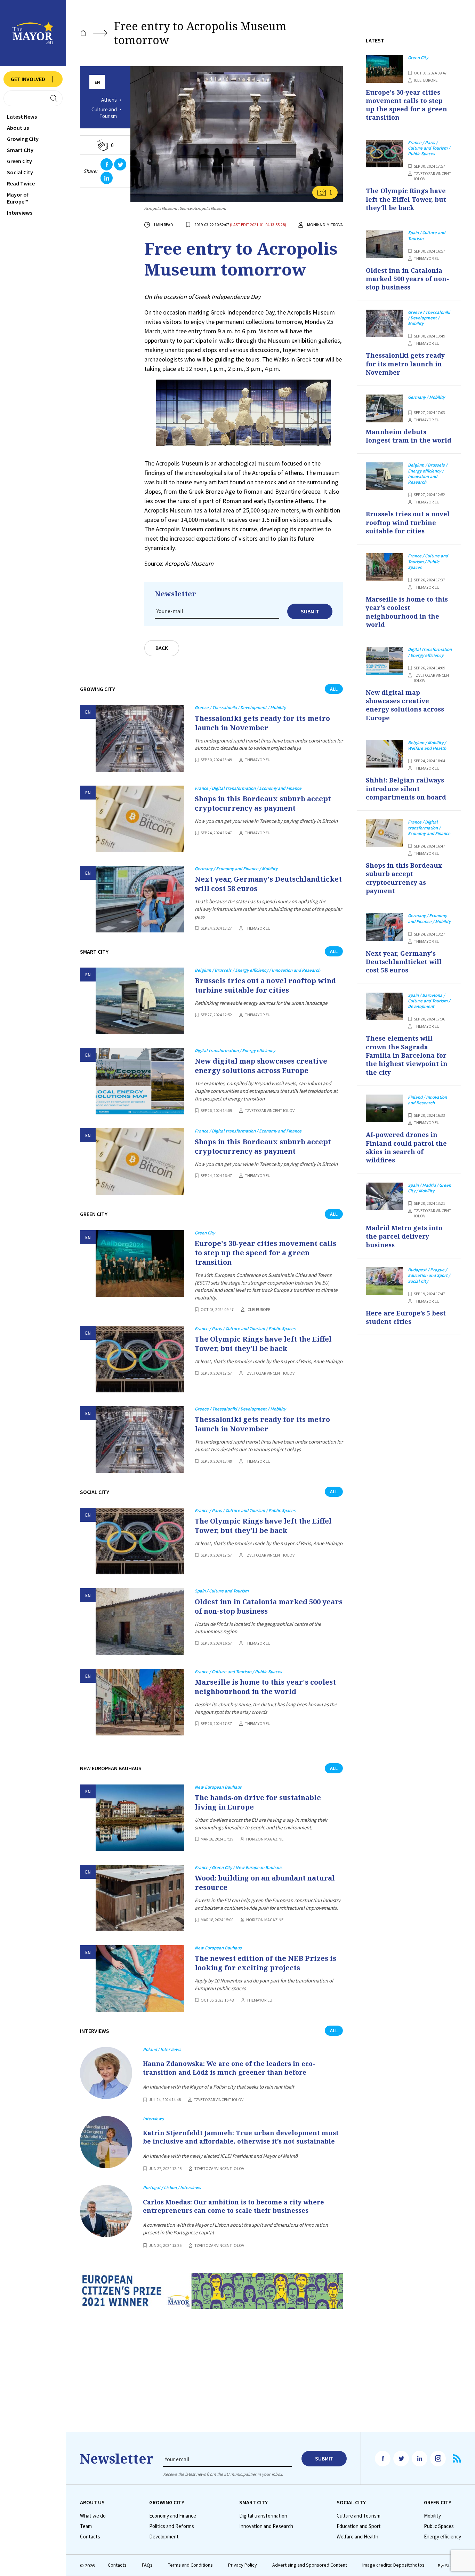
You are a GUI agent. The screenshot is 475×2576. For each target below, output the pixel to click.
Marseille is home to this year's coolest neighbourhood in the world (265, 1687)
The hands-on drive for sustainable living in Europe (258, 1802)
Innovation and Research (266, 2526)
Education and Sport (359, 2526)
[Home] (83, 33)
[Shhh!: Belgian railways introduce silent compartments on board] (384, 754)
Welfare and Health (357, 2537)
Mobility (432, 2516)
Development (164, 2537)
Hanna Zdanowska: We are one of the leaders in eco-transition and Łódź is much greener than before (229, 2068)
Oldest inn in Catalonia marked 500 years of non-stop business (269, 1606)
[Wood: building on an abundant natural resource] (140, 1898)
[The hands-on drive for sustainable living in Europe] (140, 1818)
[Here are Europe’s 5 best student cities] (384, 1281)
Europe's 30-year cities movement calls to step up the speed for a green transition (265, 1253)
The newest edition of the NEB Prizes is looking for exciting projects (265, 1963)
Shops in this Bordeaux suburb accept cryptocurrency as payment (263, 803)
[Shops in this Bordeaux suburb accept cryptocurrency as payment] (140, 819)
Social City (20, 172)
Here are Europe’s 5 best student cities (406, 1317)
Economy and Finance (173, 2516)
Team (86, 2526)
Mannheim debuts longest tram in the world (409, 436)
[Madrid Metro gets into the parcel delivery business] (384, 1196)
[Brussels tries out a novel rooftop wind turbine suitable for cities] (140, 1001)
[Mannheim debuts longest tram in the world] (384, 408)
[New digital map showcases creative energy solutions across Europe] (140, 1081)
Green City (19, 161)
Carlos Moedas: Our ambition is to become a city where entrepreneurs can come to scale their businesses (234, 2206)
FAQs (147, 2565)
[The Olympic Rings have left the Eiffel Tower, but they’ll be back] (140, 1359)
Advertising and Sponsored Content (310, 2565)
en (97, 82)
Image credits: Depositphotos (393, 2565)
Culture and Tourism (104, 113)
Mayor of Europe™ (18, 198)
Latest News (22, 117)
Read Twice (21, 183)
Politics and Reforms (172, 2526)
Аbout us (18, 128)
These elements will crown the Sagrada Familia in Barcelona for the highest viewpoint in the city (407, 1055)
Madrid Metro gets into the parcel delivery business (404, 1236)
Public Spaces (439, 2526)
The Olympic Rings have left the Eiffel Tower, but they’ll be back (263, 1344)
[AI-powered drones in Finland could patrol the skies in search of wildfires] (384, 1108)
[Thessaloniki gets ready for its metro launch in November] (140, 738)
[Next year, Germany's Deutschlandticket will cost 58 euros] (140, 899)
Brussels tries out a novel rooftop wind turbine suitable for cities (265, 985)
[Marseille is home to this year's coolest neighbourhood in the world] (140, 1702)
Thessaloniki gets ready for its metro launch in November (262, 723)
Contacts (90, 2537)
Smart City (20, 150)
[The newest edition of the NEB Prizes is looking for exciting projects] (140, 1978)
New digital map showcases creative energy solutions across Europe (261, 1066)
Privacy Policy (243, 2565)
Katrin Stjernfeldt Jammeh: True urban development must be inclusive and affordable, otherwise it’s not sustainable (241, 2137)
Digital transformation (263, 2516)
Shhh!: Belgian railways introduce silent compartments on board (406, 789)
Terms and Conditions (190, 2565)
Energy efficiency (442, 2537)
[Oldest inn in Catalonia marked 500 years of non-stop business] (140, 1621)
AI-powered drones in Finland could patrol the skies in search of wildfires (406, 1147)
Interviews (20, 213)
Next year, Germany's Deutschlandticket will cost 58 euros (268, 884)
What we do (93, 2516)
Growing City (23, 139)
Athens (109, 100)
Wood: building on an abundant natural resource (265, 1883)
